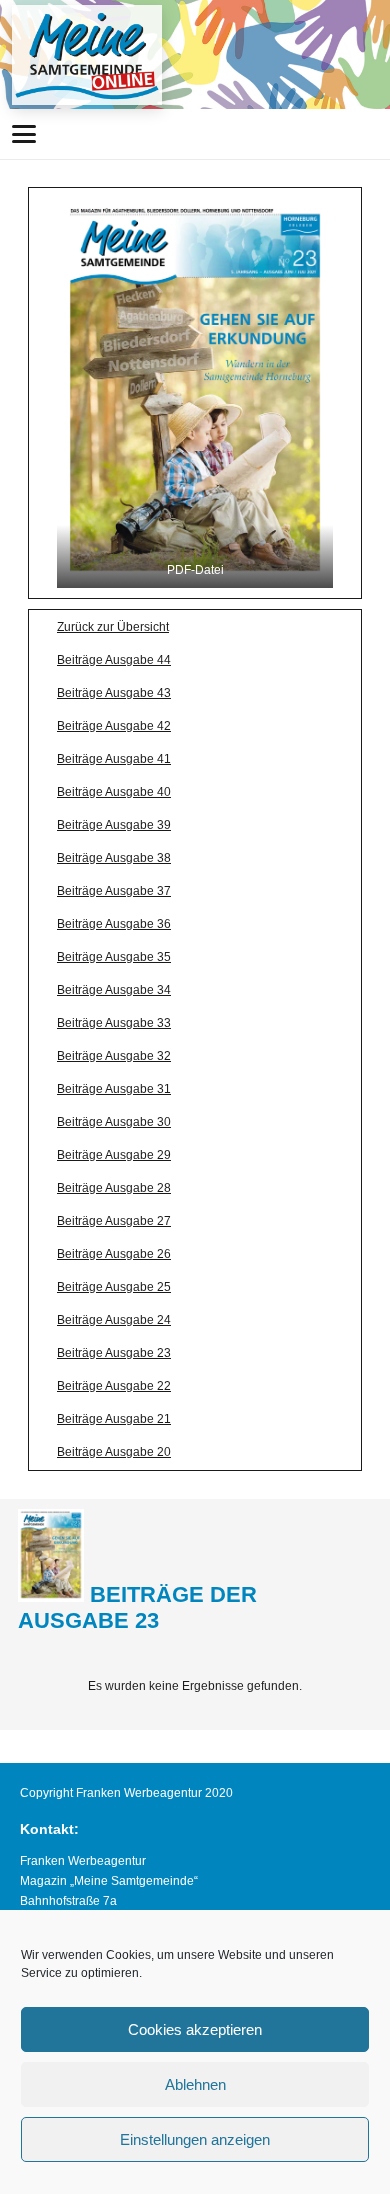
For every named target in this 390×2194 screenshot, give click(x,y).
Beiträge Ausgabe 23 (114, 1353)
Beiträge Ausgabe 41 (114, 759)
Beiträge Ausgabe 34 (114, 990)
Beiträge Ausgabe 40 (114, 792)
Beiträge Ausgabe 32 (114, 1056)
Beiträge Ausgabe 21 (114, 1419)
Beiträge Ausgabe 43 (114, 693)
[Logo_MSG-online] (87, 55)
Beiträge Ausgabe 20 (114, 1452)
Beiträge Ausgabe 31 (114, 1089)
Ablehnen (195, 2084)
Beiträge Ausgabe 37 (114, 891)
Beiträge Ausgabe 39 (114, 825)
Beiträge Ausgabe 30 (114, 1122)
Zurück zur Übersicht (113, 627)
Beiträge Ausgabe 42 (114, 726)
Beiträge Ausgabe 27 (114, 1221)
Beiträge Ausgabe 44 (114, 660)
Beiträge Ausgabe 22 (114, 1386)
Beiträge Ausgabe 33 (114, 1023)
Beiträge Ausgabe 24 (114, 1320)
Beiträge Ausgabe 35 (114, 957)
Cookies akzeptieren (195, 2029)
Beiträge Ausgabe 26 (114, 1254)
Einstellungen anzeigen (195, 2139)
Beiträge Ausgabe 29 (114, 1155)
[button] (23, 134)
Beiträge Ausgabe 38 (114, 858)
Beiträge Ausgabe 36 (114, 924)
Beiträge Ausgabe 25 (114, 1287)
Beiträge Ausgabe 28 (114, 1188)
